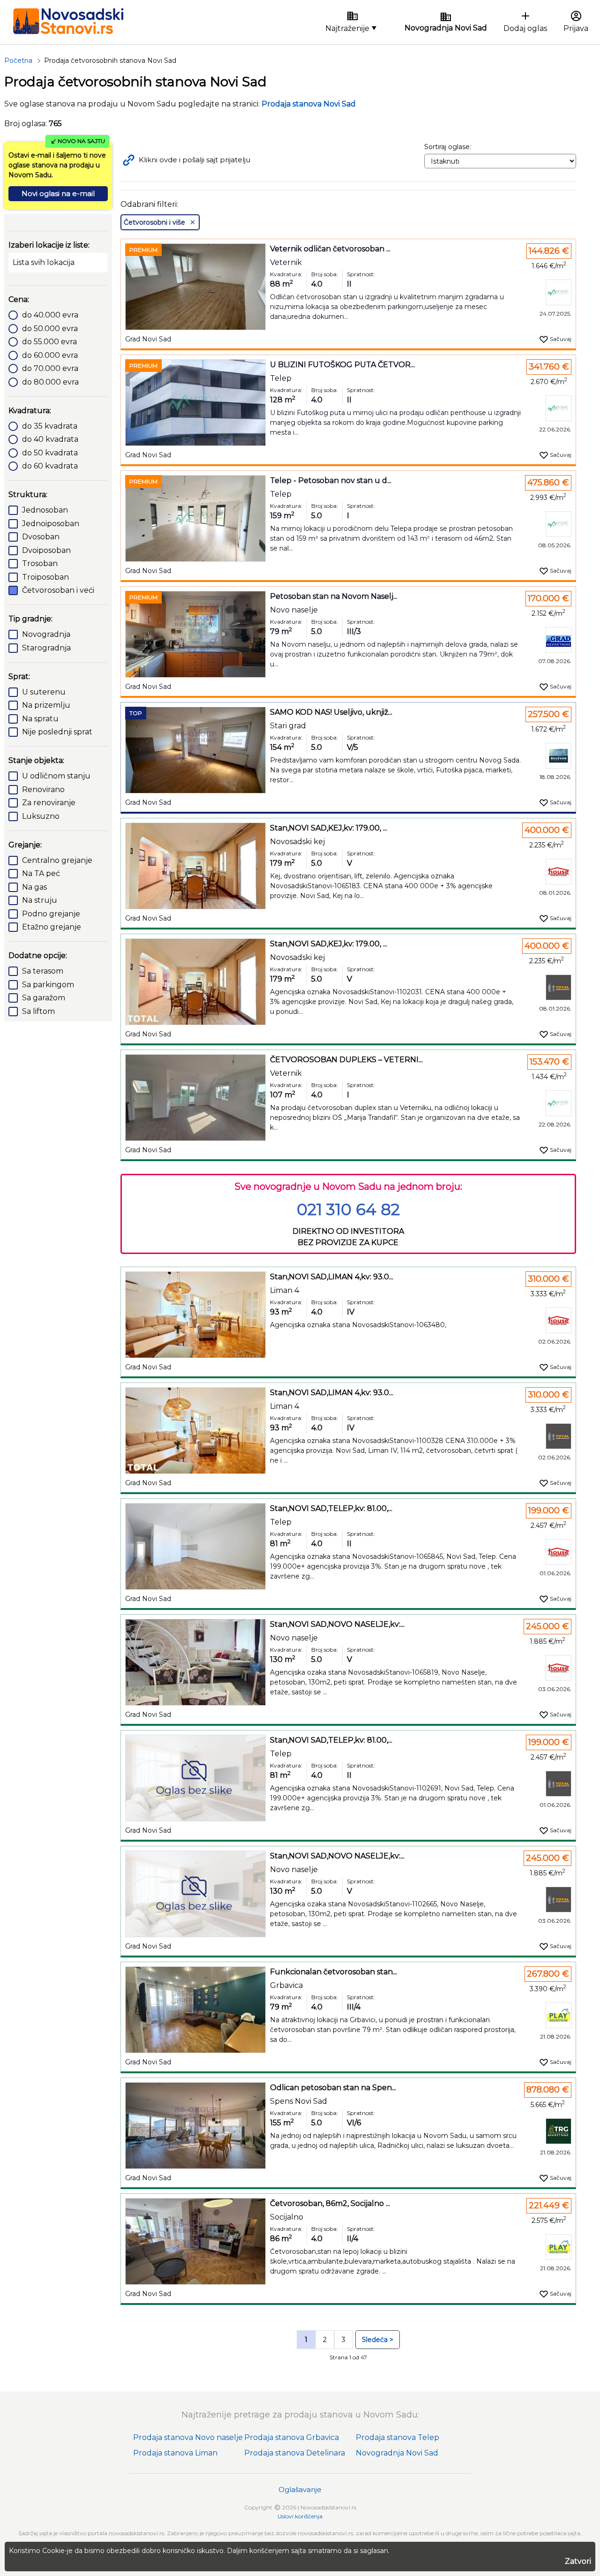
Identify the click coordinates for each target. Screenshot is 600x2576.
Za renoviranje (49, 803)
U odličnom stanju (56, 776)
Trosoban (40, 563)
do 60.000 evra (50, 355)
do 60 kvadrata (50, 466)
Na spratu (40, 719)
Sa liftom (38, 1011)
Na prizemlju (46, 705)
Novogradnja (46, 634)
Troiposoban (45, 577)
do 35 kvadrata (50, 426)
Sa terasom (43, 971)
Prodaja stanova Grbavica (292, 2437)
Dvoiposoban (46, 550)
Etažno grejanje (52, 927)
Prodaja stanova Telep (397, 2437)
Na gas (34, 887)
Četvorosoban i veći (58, 590)
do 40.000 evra (50, 315)
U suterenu (44, 692)
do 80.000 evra (50, 382)
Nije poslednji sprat (57, 732)
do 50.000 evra (50, 329)
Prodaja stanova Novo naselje (188, 2437)
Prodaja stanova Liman (175, 2453)
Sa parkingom (48, 985)
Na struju (40, 900)
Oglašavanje (300, 2489)
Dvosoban (41, 537)
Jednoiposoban (51, 524)
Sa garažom (44, 998)
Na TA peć (41, 873)
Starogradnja (46, 648)
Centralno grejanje (57, 860)
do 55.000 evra (49, 342)
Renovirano (43, 789)
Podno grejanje (51, 914)
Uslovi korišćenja (300, 2516)
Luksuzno (41, 816)
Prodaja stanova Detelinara (295, 2453)
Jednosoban (45, 510)
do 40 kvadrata (50, 439)
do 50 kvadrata (50, 453)
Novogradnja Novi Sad (397, 2453)
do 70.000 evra (50, 368)
